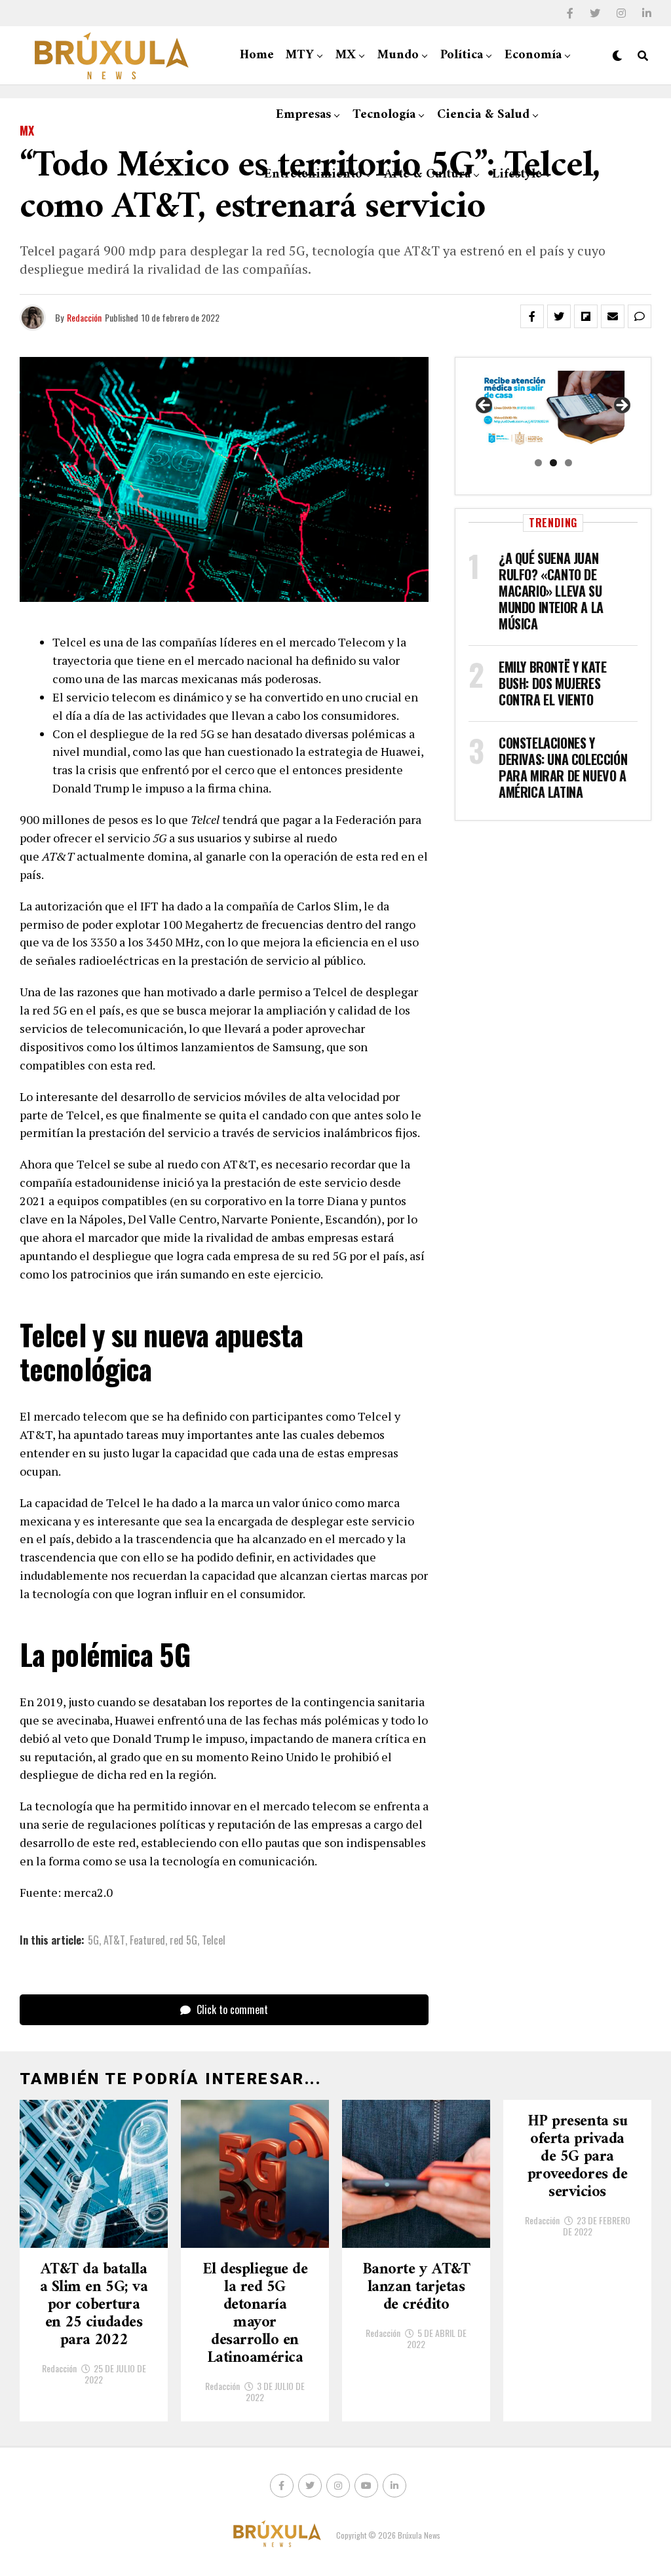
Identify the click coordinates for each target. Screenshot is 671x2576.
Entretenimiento (313, 175)
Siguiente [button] (621, 406)
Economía (533, 55)
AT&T (114, 1940)
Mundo (398, 55)
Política (462, 55)
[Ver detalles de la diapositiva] (553, 410)
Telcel (214, 1940)
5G (93, 1940)
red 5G (183, 1940)
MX (346, 55)
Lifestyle (517, 175)
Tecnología (384, 115)
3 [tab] (568, 463)
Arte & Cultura (427, 175)
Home (257, 55)
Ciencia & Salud (483, 115)
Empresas (303, 115)
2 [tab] (553, 463)
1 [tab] (538, 463)
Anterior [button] (485, 406)
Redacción (84, 317)
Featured (147, 1940)
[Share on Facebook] (532, 316)
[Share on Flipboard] (586, 316)
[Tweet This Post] (559, 316)
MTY (300, 55)
